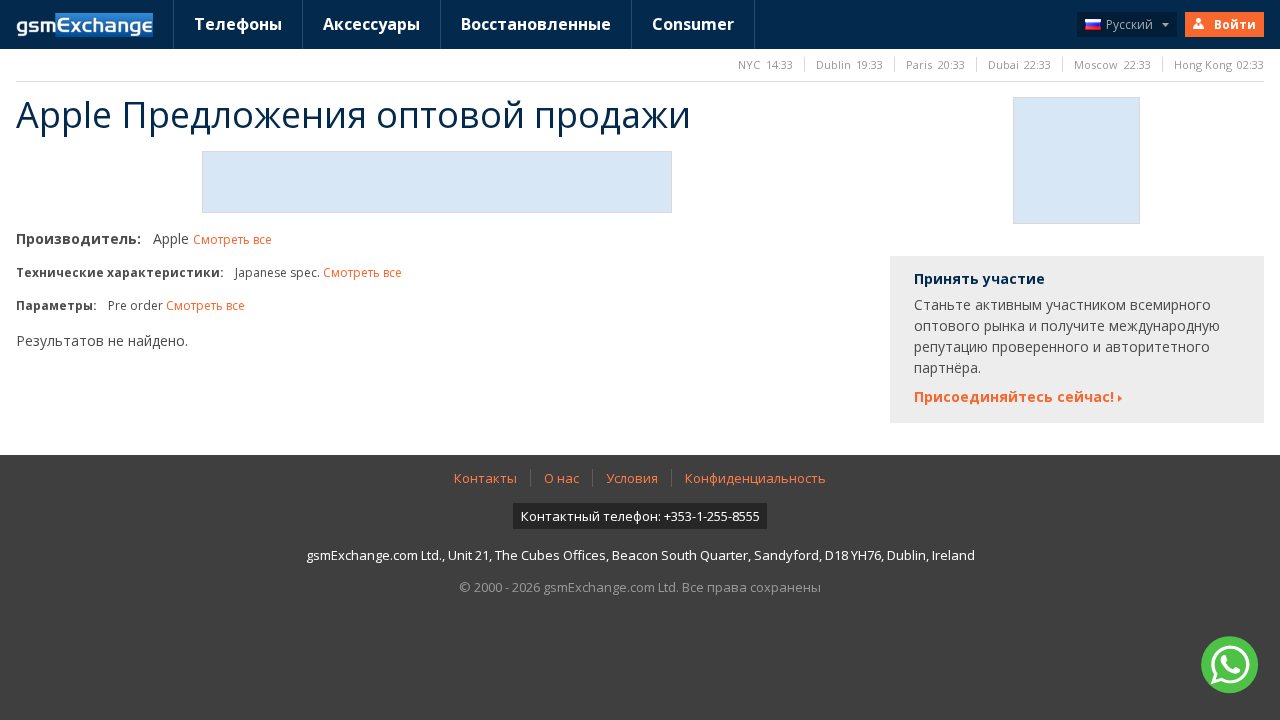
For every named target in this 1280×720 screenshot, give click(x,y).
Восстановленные (536, 24)
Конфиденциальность (755, 478)
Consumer (693, 24)
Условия (632, 478)
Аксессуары (371, 24)
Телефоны (238, 24)
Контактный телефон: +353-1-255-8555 (640, 516)
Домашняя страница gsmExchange (84, 25)
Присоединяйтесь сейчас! (1014, 396)
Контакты (485, 478)
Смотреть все (232, 239)
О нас (561, 478)
